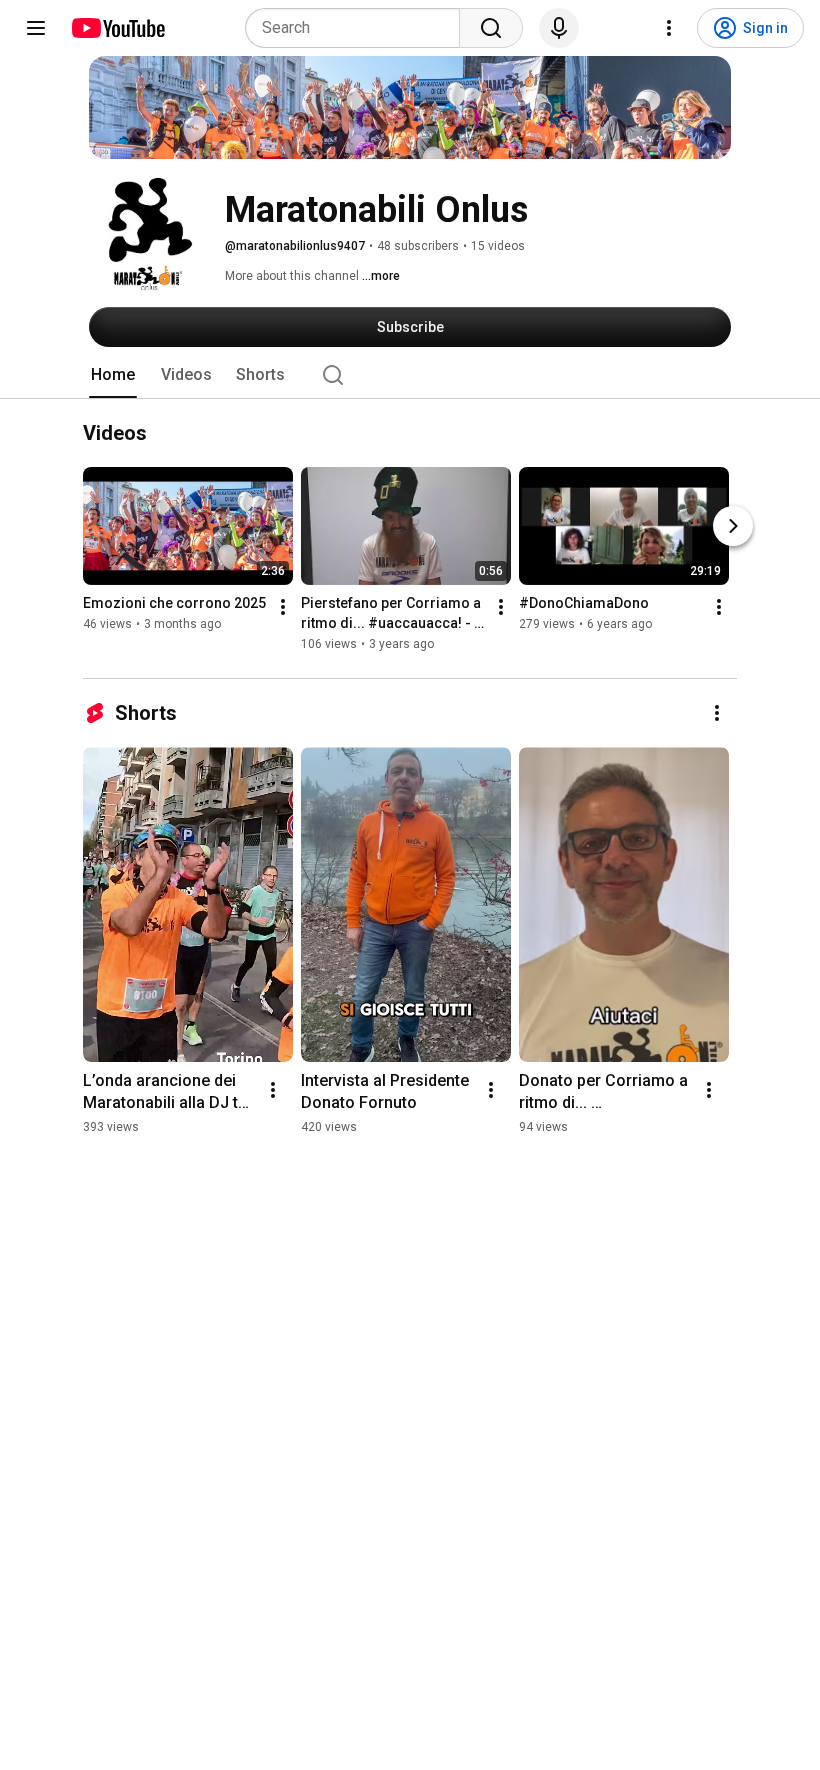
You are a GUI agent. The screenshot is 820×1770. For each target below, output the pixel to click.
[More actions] (283, 608)
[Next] (733, 527)
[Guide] (36, 28)
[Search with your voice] (559, 28)
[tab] (113, 375)
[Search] (491, 28)
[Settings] (669, 28)
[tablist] (410, 375)
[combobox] (358, 28)
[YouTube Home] (117, 28)
